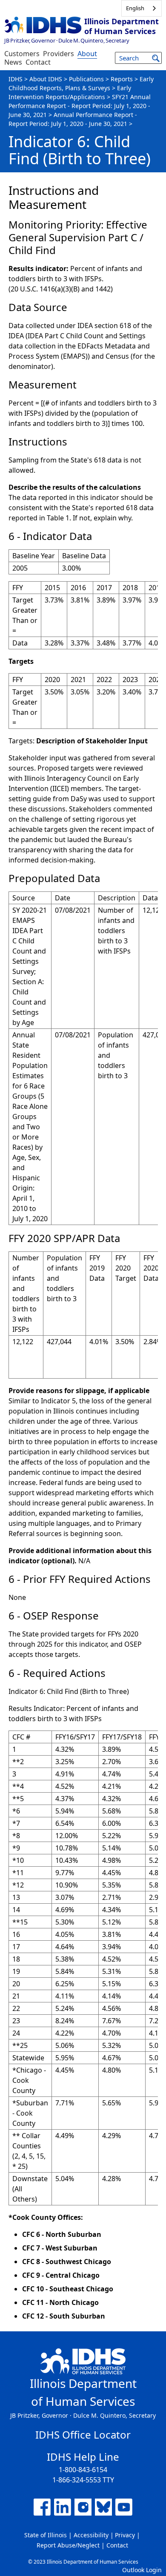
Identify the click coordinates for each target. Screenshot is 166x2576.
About (87, 54)
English (135, 8)
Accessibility (91, 2535)
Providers (59, 54)
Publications (86, 79)
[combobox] (142, 8)
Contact (38, 62)
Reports (122, 79)
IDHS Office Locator (83, 2435)
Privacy (125, 2535)
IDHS (16, 79)
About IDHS (46, 79)
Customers (22, 54)
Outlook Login (142, 2570)
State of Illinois (46, 2535)
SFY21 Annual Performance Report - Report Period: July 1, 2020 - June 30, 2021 (80, 106)
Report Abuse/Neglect (68, 2545)
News (13, 62)
